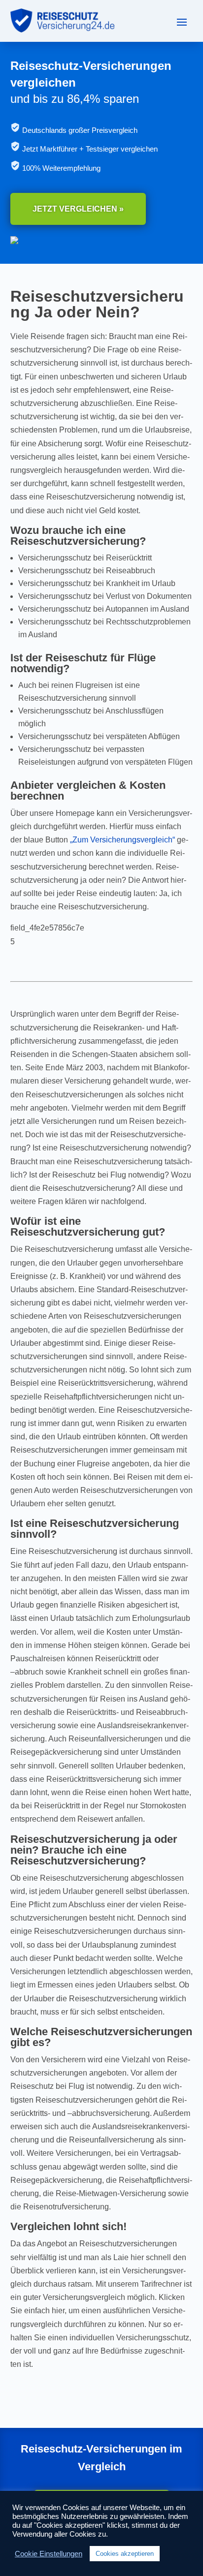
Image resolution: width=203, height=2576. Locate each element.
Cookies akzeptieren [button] (125, 2554)
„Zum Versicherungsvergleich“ (122, 840)
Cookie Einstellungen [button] (49, 2554)
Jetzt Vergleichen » (78, 209)
